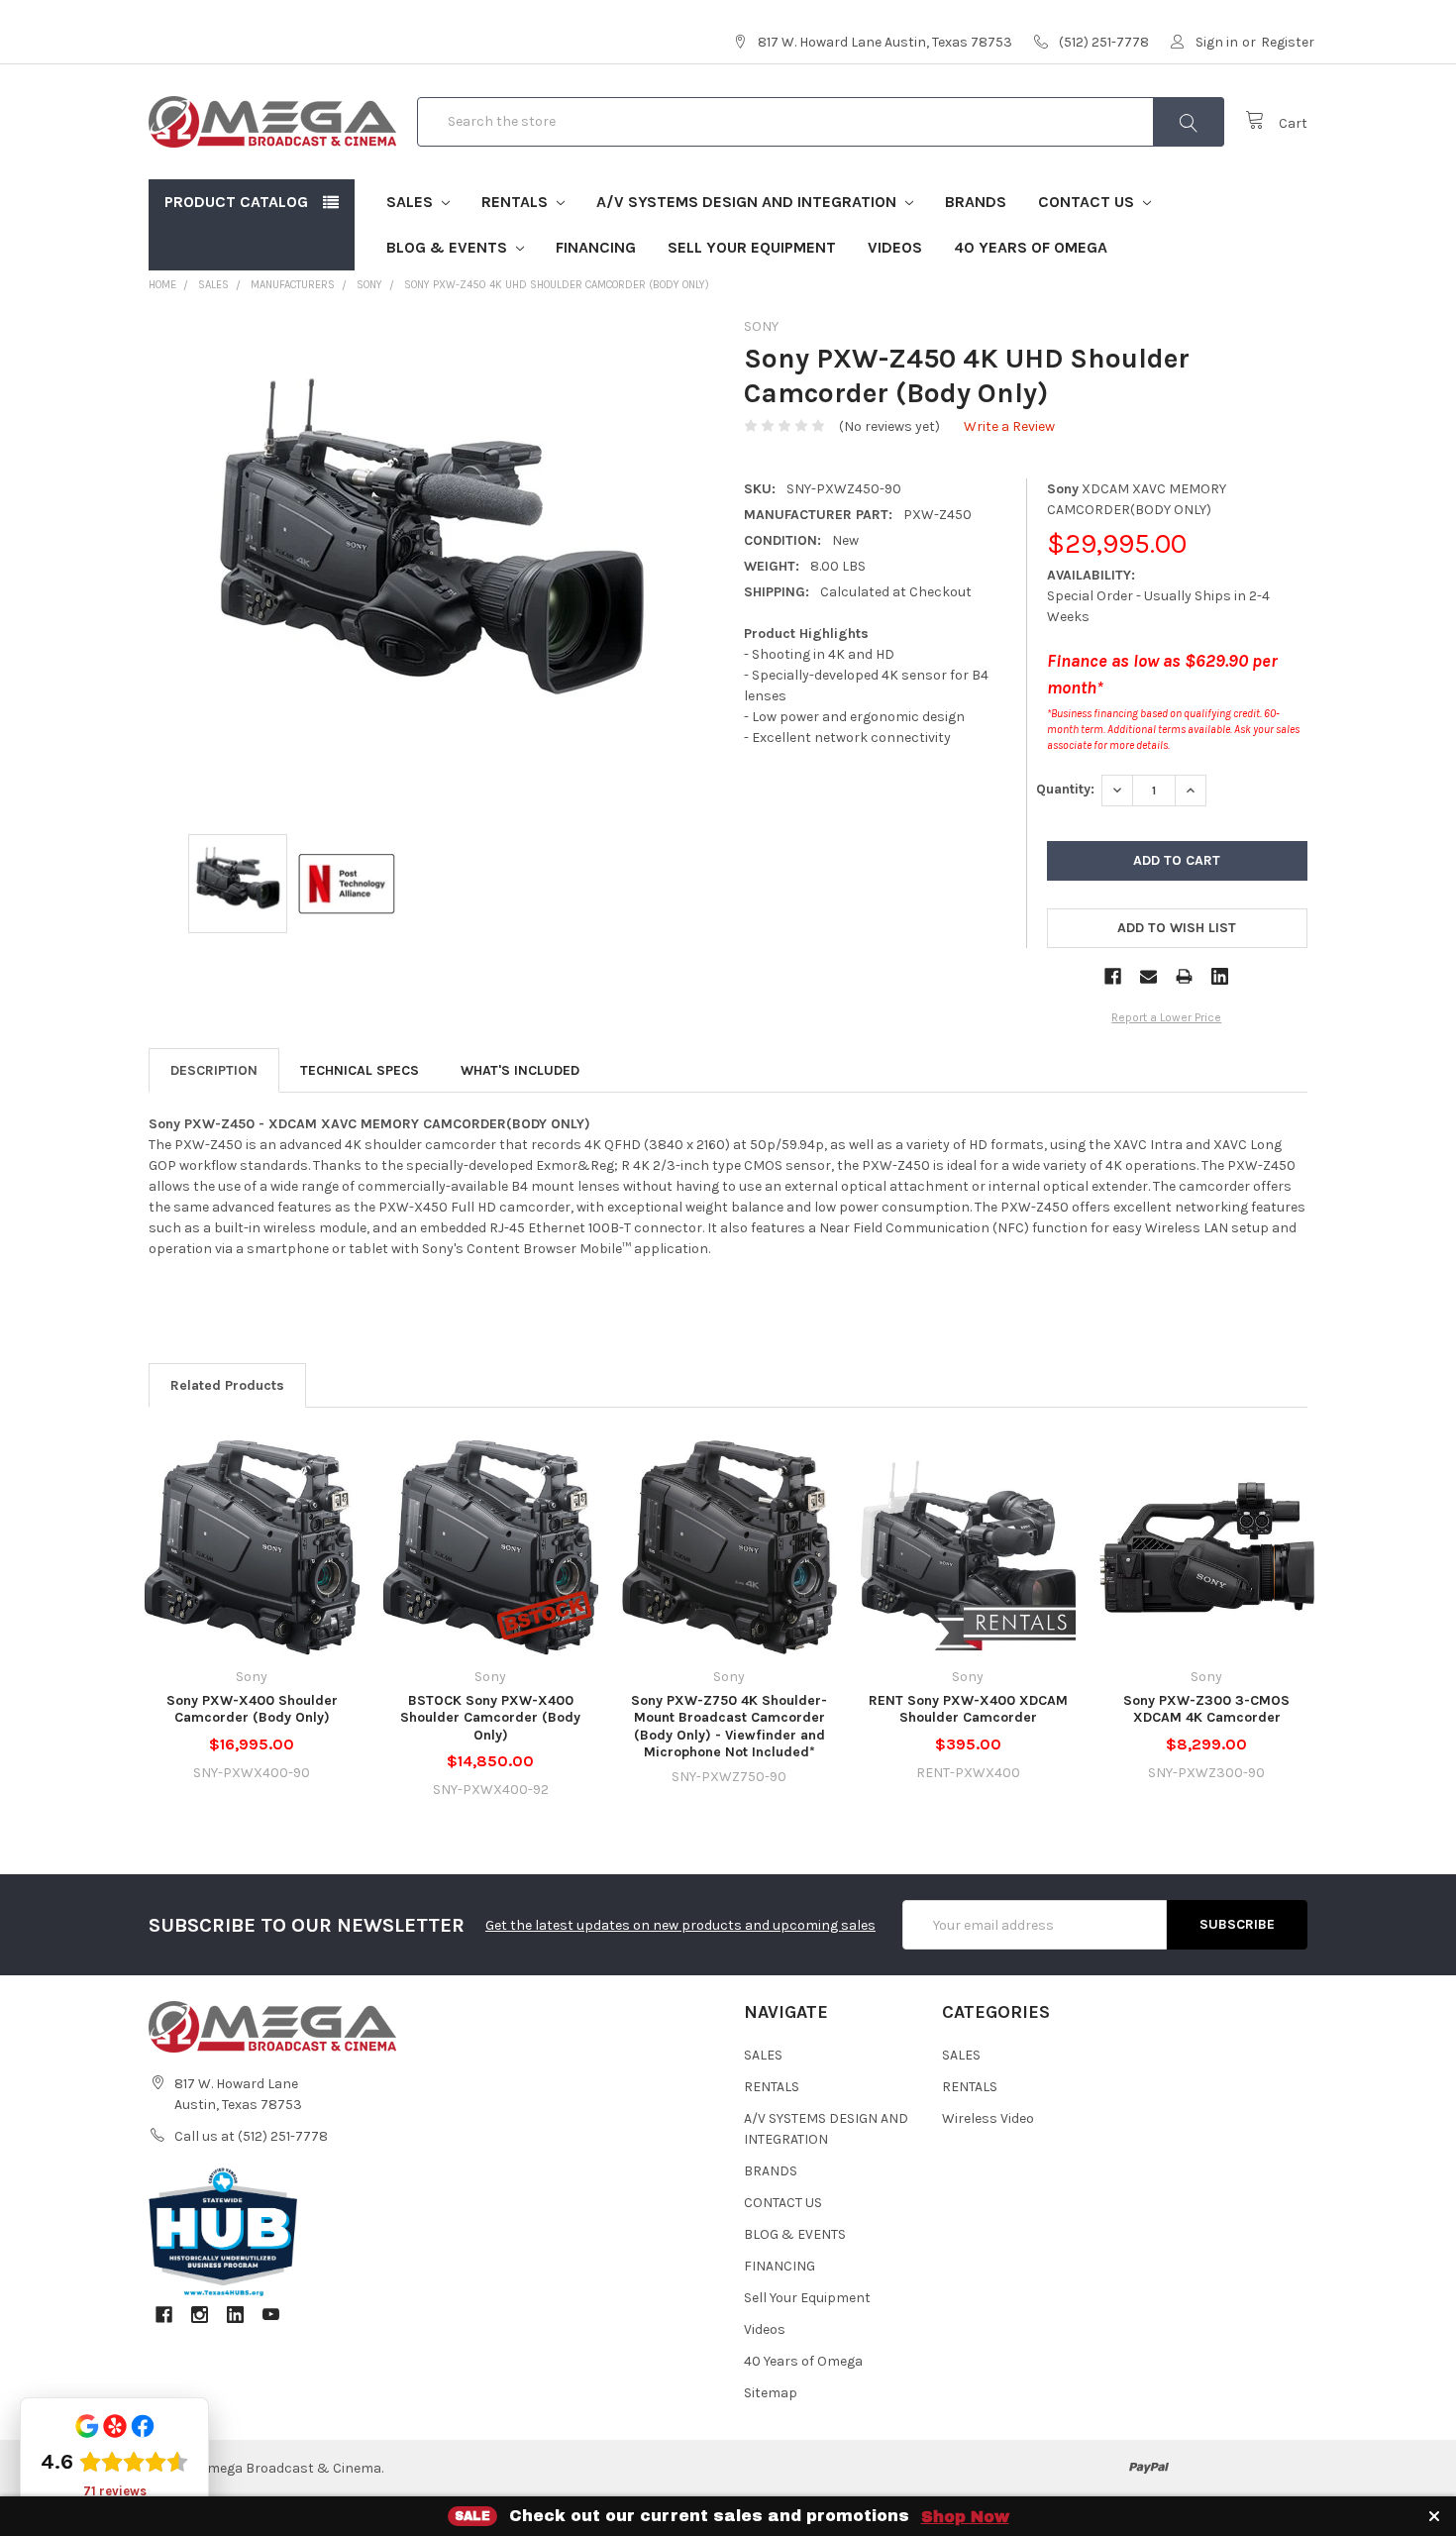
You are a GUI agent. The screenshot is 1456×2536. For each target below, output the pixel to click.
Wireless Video (988, 2118)
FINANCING (596, 247)
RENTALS (517, 202)
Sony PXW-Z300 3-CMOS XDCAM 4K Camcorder (1206, 1709)
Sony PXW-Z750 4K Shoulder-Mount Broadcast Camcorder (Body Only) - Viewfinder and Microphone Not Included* (729, 1727)
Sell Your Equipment (752, 247)
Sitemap (771, 2393)
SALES (412, 202)
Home (162, 285)
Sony (369, 285)
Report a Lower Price (1166, 1017)
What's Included (520, 1070)
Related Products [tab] (227, 1385)
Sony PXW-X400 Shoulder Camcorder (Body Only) (252, 1709)
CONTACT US (1088, 202)
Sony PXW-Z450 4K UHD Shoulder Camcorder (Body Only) (557, 285)
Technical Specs (360, 1070)
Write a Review (1009, 426)
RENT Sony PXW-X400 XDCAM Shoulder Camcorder (968, 1709)
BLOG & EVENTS (449, 247)
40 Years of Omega (1031, 247)
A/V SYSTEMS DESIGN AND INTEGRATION (748, 202)
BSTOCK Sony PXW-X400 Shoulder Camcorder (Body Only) (490, 1718)
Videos (895, 247)
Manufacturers (293, 285)
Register (1288, 42)
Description (214, 1070)
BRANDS (976, 202)
